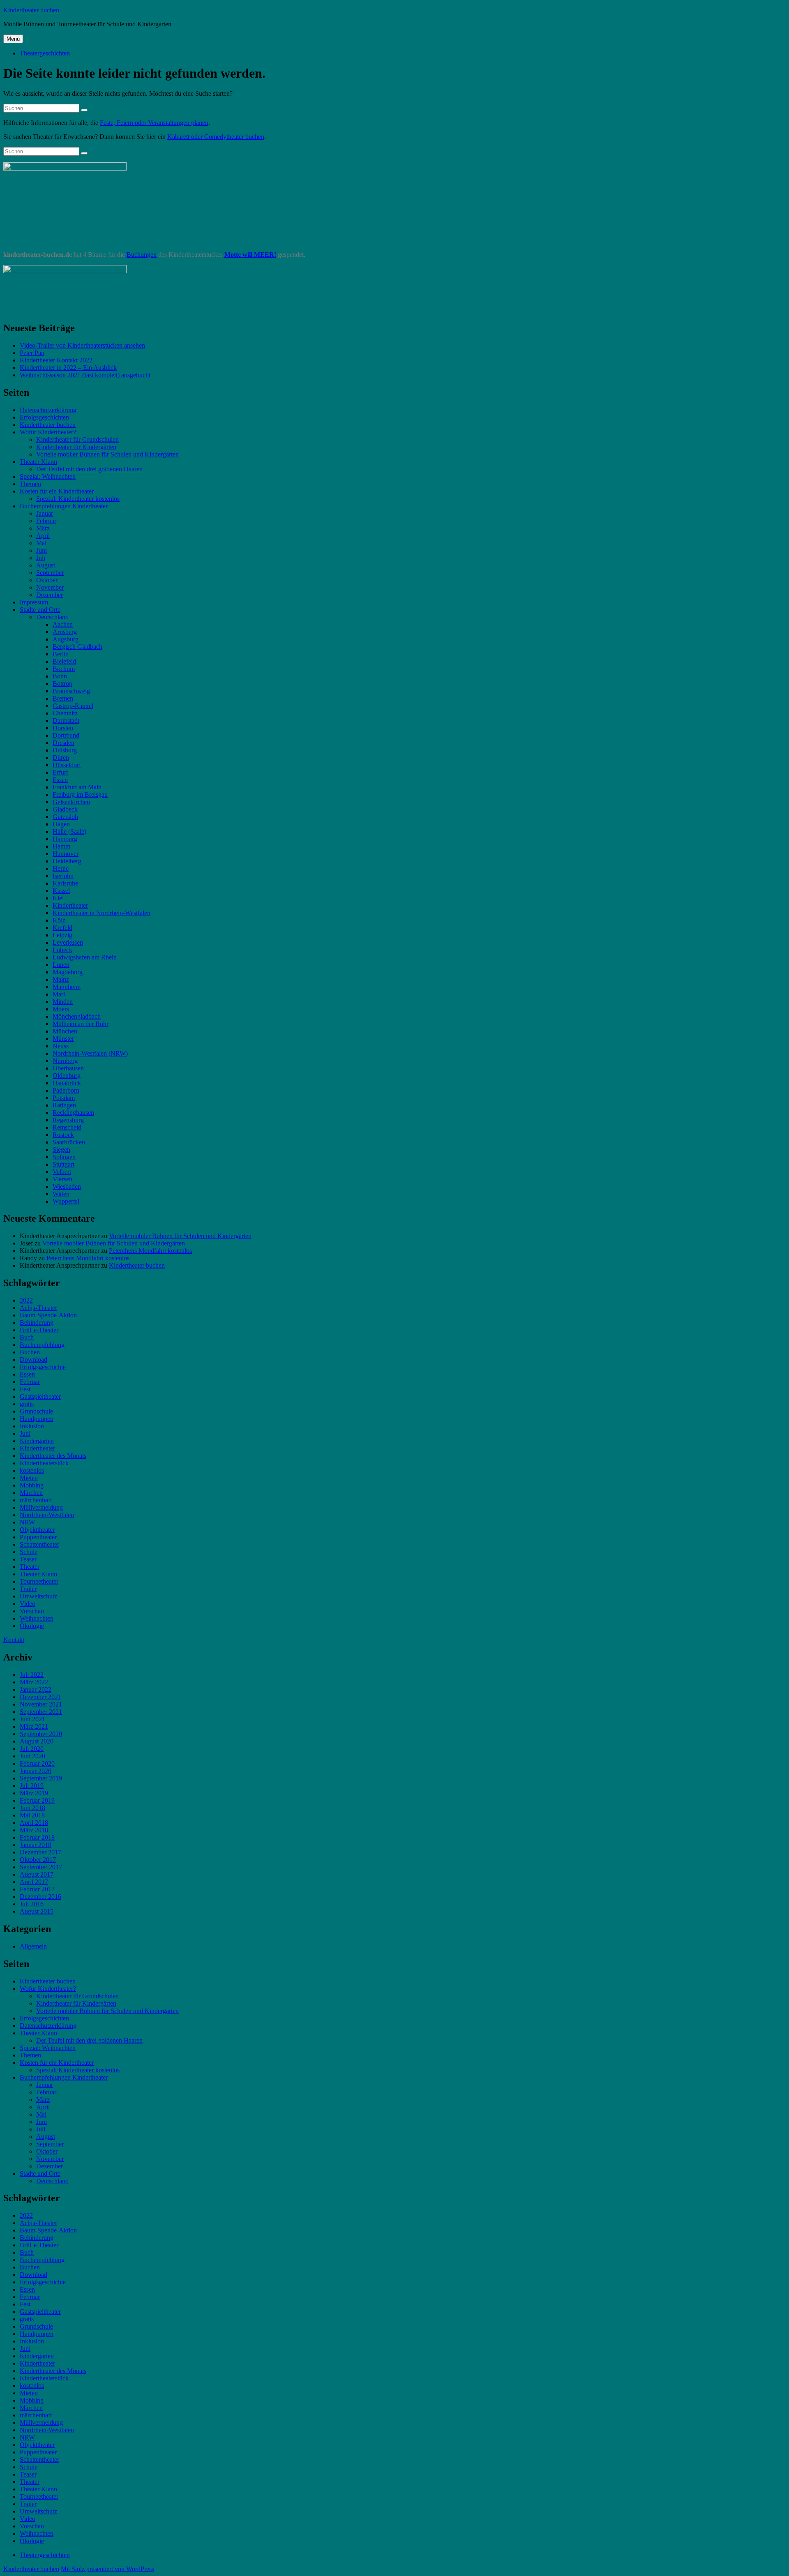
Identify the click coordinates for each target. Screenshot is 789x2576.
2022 (26, 1300)
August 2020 (37, 1741)
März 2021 (34, 1726)
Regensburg (68, 1120)
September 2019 (41, 1778)
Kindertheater (70, 905)
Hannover (66, 854)
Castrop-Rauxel (73, 706)
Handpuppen (37, 1419)
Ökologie (32, 1626)
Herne (61, 868)
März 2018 (34, 1830)
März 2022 (34, 1682)
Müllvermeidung (41, 1507)
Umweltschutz (38, 1596)
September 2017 (41, 1867)
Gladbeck (65, 809)
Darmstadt (66, 721)
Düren (61, 758)
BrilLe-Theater (39, 1330)
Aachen (63, 624)
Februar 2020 (37, 1763)
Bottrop (62, 684)
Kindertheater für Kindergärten (76, 447)
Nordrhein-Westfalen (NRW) (90, 1053)
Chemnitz (65, 713)
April (43, 536)
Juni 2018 (32, 1808)
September (50, 573)
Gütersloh (65, 817)
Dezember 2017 (40, 1852)
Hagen (61, 824)
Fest (25, 1389)
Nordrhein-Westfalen (47, 1515)
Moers (61, 1009)
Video (28, 1604)
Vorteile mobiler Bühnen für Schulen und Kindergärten (107, 454)
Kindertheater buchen (31, 10)
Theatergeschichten (45, 53)
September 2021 (41, 1712)
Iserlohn (63, 876)
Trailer (28, 1589)
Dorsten (63, 728)
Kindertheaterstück (44, 1463)
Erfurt (60, 772)
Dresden (63, 743)
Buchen (30, 1352)
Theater (30, 1567)
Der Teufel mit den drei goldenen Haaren (89, 469)
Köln (59, 920)
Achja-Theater (38, 1308)
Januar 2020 (36, 1771)
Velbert (62, 1172)
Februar (46, 521)
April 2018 (34, 1823)
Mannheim (67, 987)
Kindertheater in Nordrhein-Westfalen (102, 913)
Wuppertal (66, 1201)
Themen (30, 484)
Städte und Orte (40, 610)
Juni (42, 550)
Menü (13, 39)
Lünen (61, 965)
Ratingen (64, 1105)
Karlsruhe (65, 883)
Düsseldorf (67, 765)
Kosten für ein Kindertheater (57, 491)
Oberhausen (68, 1068)
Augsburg (66, 639)
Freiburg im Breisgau (80, 794)
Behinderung (37, 1323)
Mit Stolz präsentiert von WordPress (107, 2569)
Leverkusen (68, 942)
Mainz (61, 979)
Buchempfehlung (42, 1345)
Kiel (58, 898)
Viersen (62, 1179)
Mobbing (32, 1485)
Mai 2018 (32, 1815)
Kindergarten (37, 1441)
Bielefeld (64, 661)
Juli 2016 (32, 1904)
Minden (63, 1002)
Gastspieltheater (40, 1396)
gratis (27, 1404)
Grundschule (36, 1411)
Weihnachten (37, 1618)
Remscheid (67, 1127)
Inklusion (32, 1426)
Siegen (61, 1150)
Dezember (50, 595)
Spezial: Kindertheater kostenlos (78, 499)
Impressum (34, 602)
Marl (59, 994)
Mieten (29, 1478)
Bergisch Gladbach (77, 647)
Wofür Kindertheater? (48, 432)
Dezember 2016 (40, 1897)
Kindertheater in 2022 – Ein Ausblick (68, 368)
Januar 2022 (36, 1689)
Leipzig (62, 935)
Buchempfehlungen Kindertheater (64, 506)
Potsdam (64, 1098)
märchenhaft (36, 1500)
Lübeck (62, 950)
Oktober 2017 (38, 1860)
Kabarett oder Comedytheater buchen (216, 137)
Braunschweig (71, 691)
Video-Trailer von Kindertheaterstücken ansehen (82, 345)
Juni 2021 (32, 1719)
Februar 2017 (37, 1889)
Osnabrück (67, 1083)
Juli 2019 (32, 1786)
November (50, 587)
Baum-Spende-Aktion (48, 1315)
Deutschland (52, 617)
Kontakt (14, 1640)
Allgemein (33, 1946)
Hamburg (65, 839)
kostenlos (32, 1470)
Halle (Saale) (69, 831)
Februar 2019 (37, 1800)
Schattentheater (39, 1544)
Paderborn (66, 1090)
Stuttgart (63, 1164)
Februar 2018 (37, 1837)
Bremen (63, 698)
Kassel (61, 891)
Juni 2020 (32, 1756)
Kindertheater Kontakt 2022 (56, 360)
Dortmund (66, 735)
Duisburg (65, 750)
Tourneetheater (39, 1581)
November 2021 (41, 1704)
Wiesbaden (67, 1187)
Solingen (64, 1157)
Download (33, 1359)
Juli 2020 (32, 1749)
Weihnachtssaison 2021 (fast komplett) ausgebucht (85, 375)
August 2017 (37, 1874)
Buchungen (142, 255)
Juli (41, 558)
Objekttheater (37, 1530)
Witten (61, 1194)
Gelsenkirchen (71, 802)
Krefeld (62, 928)
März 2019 (34, 1793)
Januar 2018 (36, 1845)
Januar (45, 513)
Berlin (61, 654)
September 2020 (41, 1734)
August (46, 565)
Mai (41, 543)
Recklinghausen (73, 1113)
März (43, 528)
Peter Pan (32, 353)
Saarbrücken (69, 1142)
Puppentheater (38, 1537)
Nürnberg (65, 1061)
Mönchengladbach (77, 1016)
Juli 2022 (32, 1675)
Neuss (61, 1046)
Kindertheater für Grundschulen (77, 439)
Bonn (60, 676)
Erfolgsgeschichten (44, 417)
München (65, 1031)
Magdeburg (68, 972)
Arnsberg (65, 632)
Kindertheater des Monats (53, 1456)
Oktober (47, 580)
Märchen (31, 1493)
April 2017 (34, 1882)
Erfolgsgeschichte (43, 1367)
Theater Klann (38, 462)
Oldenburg (67, 1076)
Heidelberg (67, 861)
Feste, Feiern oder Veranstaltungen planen (154, 123)
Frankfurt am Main (77, 787)
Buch (27, 1337)
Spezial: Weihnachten (48, 476)
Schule (29, 1552)
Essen (60, 780)
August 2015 (37, 1911)
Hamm (61, 846)
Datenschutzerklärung (48, 410)
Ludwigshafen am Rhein (85, 957)
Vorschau (32, 1611)
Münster (63, 1039)
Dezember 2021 (40, 1697)
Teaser (28, 1559)
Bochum (64, 669)
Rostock (63, 1135)
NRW (27, 1522)
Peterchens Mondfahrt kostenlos (150, 1251)
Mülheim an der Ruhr (81, 1024)
